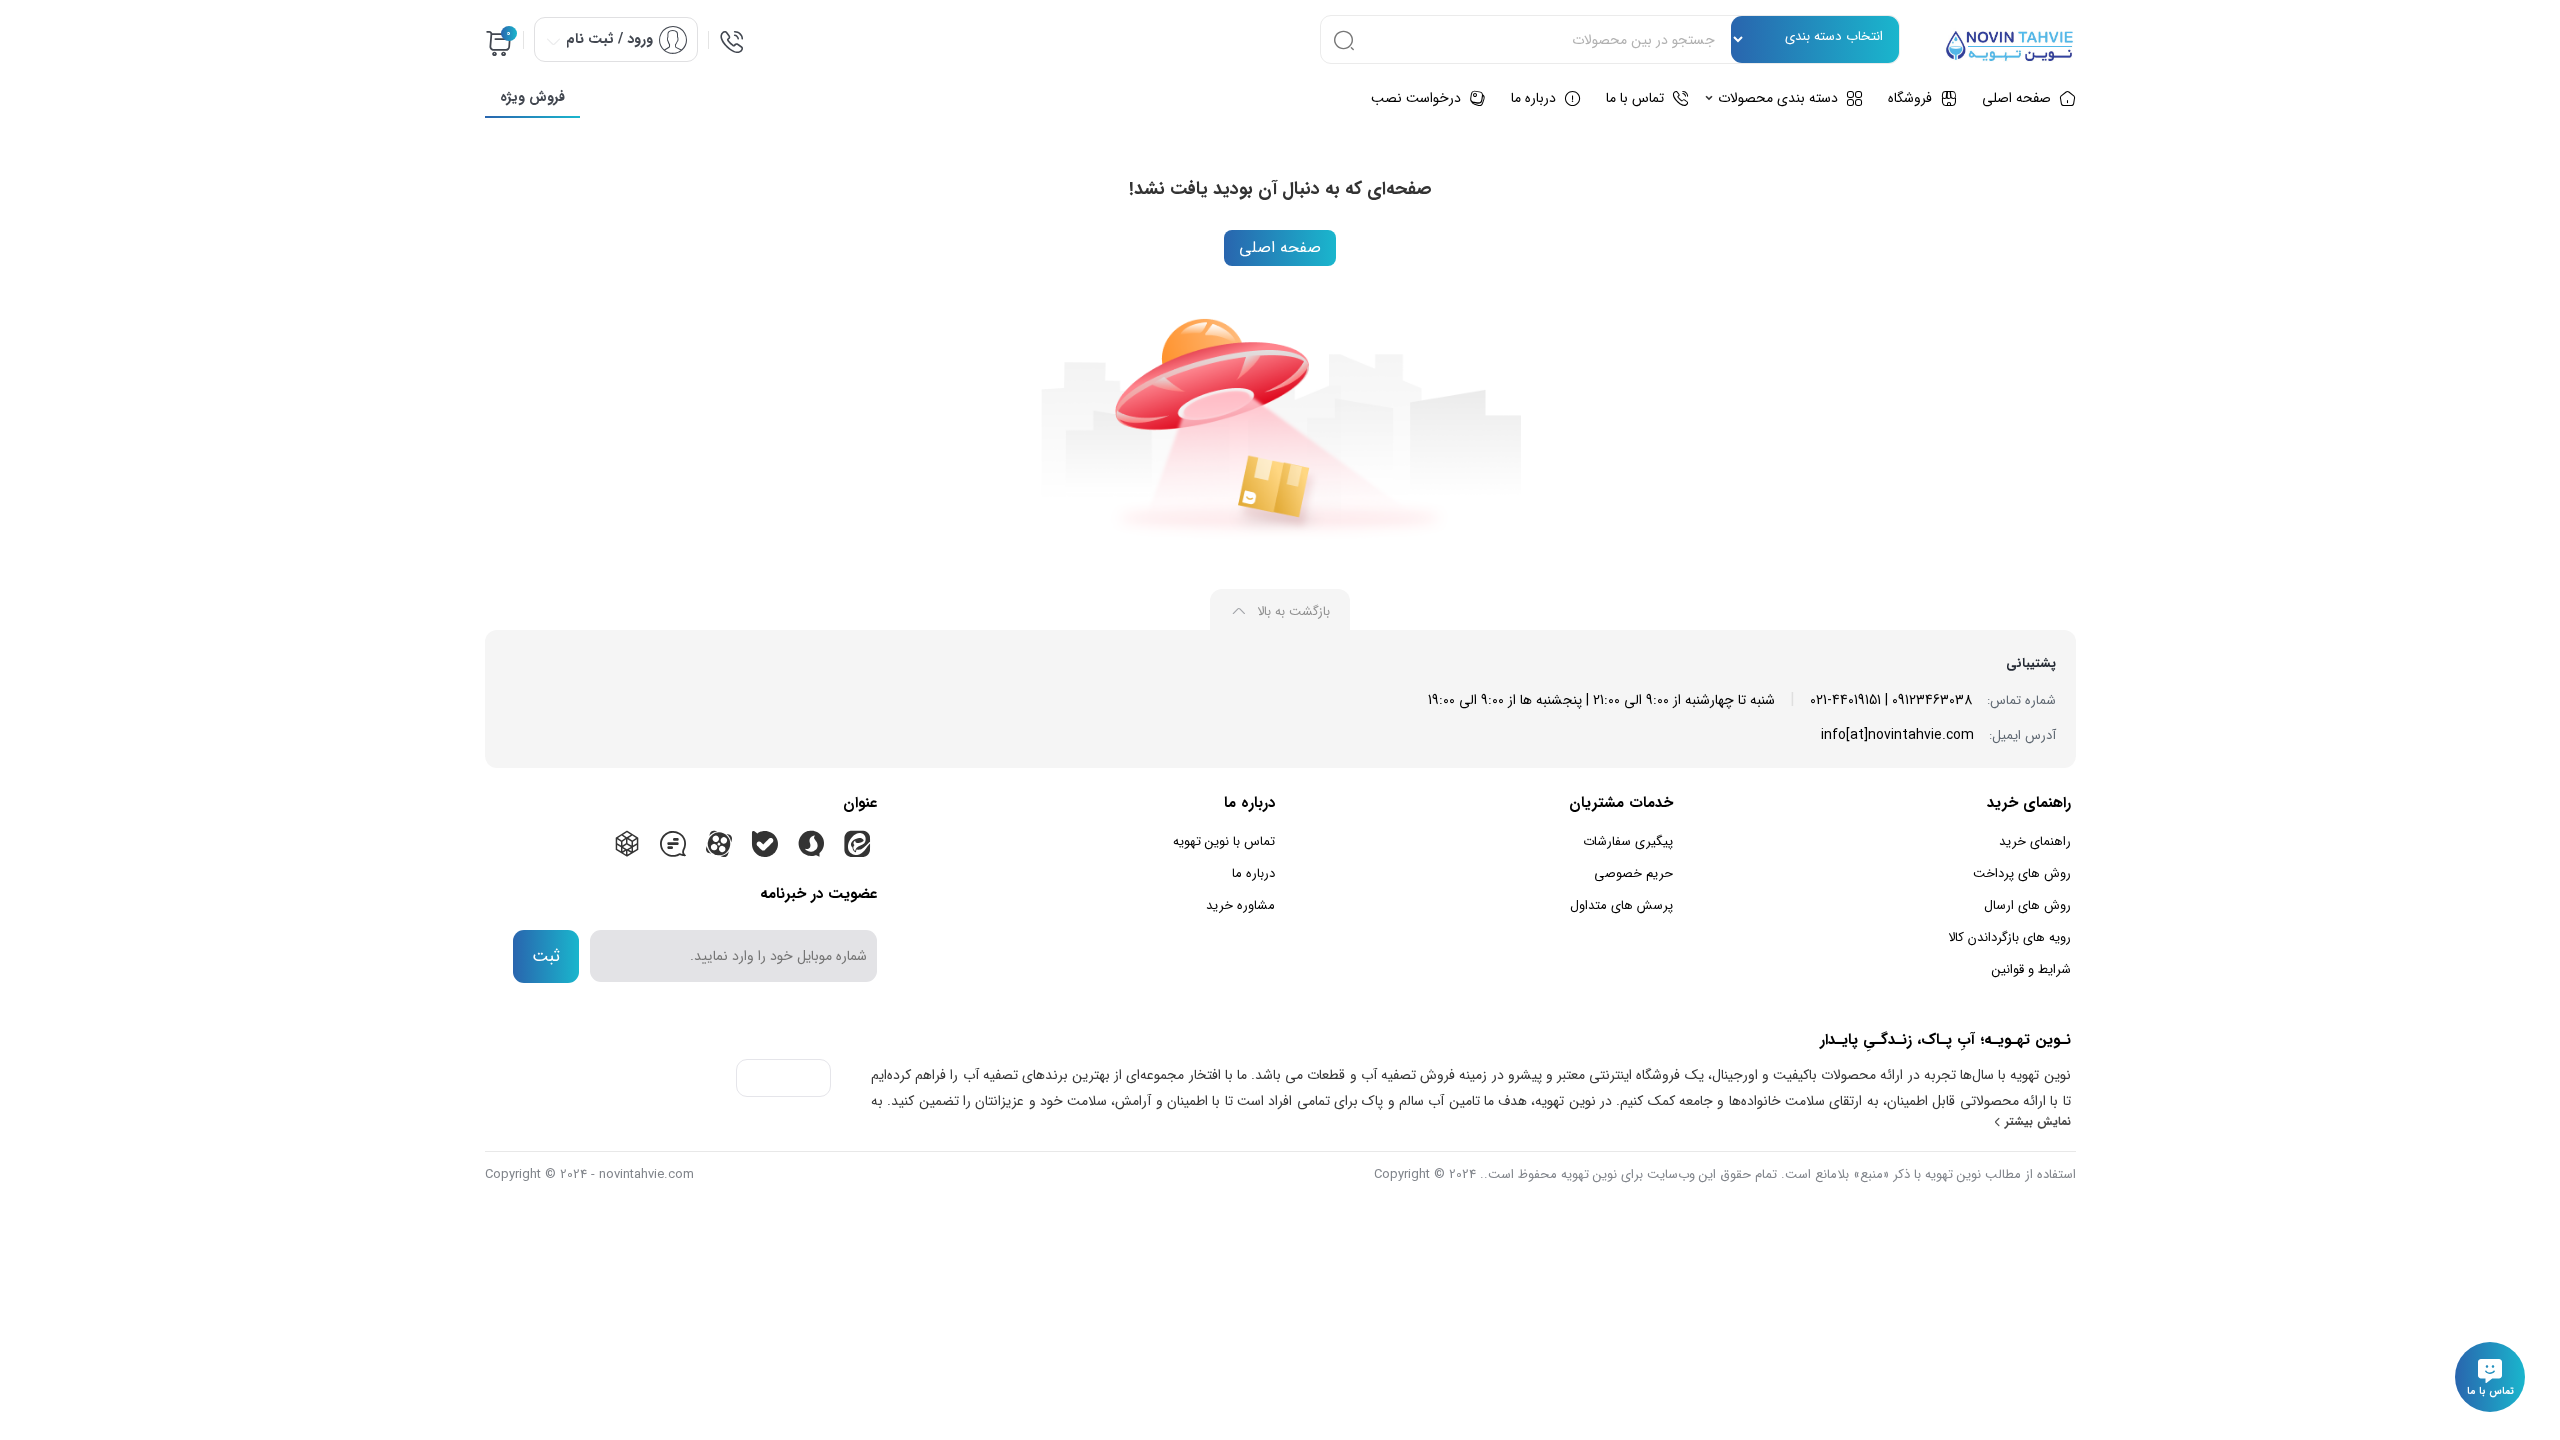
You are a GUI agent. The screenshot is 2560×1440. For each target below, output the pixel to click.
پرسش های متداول (1621, 905)
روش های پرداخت (2022, 873)
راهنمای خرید (2035, 841)
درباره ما (1253, 873)
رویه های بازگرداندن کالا (2009, 937)
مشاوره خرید (1240, 905)
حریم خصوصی (1633, 873)
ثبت (546, 956)
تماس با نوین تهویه (1224, 841)
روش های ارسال (2027, 905)
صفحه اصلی (1280, 247)
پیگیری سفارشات (1628, 841)
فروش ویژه (532, 97)
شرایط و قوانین (2031, 969)
